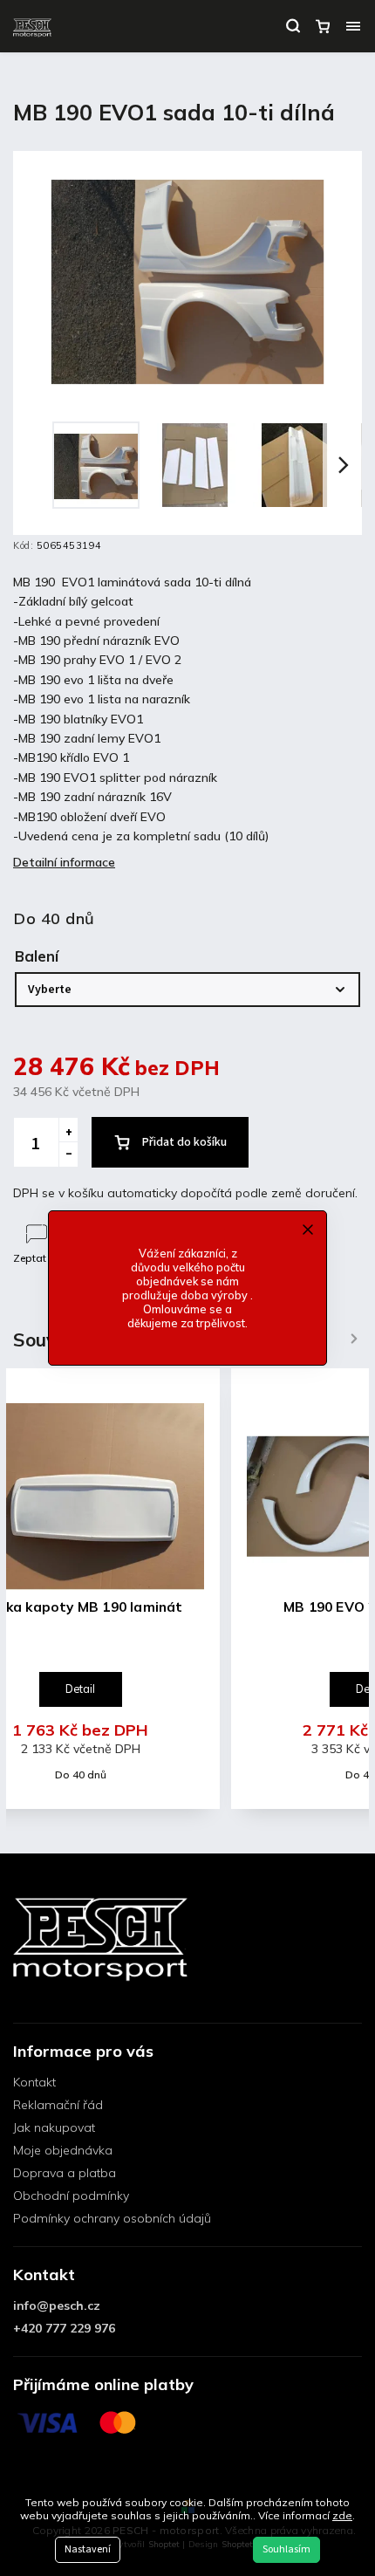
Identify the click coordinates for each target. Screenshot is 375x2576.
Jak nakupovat (54, 2127)
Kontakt (34, 2082)
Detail (80, 1689)
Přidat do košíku (184, 1142)
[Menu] (353, 26)
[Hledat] (293, 26)
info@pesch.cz (57, 2305)
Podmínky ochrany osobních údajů (112, 2218)
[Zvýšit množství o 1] (68, 1130)
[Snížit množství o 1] (68, 1154)
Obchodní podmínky (71, 2196)
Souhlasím (286, 2549)
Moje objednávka (63, 2150)
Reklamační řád (58, 2105)
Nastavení (88, 2549)
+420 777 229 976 (64, 2328)
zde (342, 2515)
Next (354, 1338)
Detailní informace (64, 862)
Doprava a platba (65, 2173)
